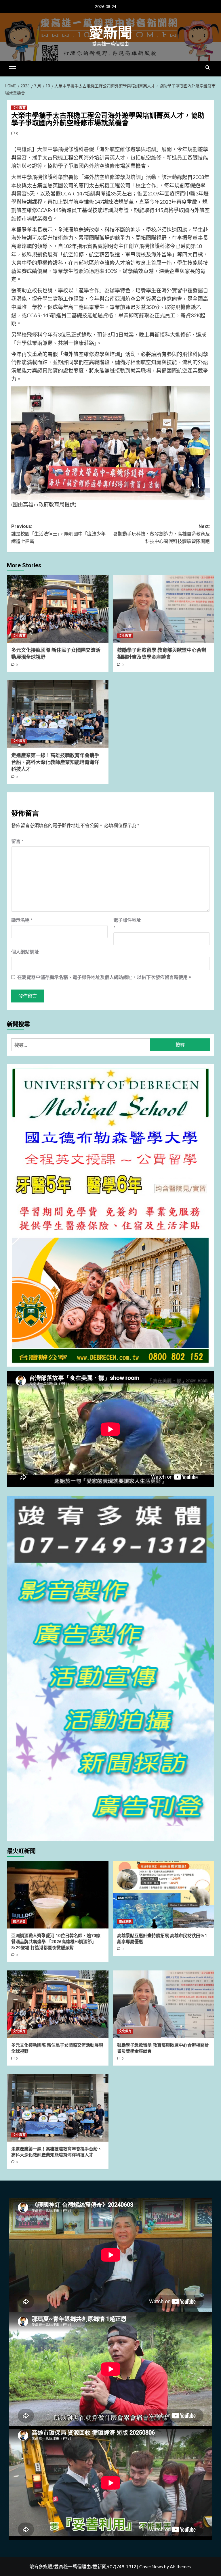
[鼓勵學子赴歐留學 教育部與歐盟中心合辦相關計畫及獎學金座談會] (164, 609)
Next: (161, 534)
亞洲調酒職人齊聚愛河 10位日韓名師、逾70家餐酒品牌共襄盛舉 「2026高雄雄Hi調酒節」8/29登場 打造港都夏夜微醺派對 (56, 1942)
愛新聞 (110, 33)
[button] (13, 68)
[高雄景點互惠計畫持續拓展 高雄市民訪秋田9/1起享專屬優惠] (164, 1895)
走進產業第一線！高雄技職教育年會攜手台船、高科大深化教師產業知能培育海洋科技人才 (55, 762)
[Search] (208, 68)
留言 (17, 841)
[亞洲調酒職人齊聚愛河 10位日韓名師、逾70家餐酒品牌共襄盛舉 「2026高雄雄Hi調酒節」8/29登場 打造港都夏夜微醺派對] (58, 1895)
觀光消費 (19, 1922)
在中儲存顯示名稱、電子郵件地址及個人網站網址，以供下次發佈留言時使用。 (105, 977)
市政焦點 (125, 1922)
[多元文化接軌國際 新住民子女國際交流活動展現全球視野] (58, 609)
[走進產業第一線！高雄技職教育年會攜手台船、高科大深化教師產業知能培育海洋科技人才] (58, 714)
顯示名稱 (22, 920)
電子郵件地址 (127, 924)
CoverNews (151, 2566)
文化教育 (19, 108)
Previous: (61, 534)
